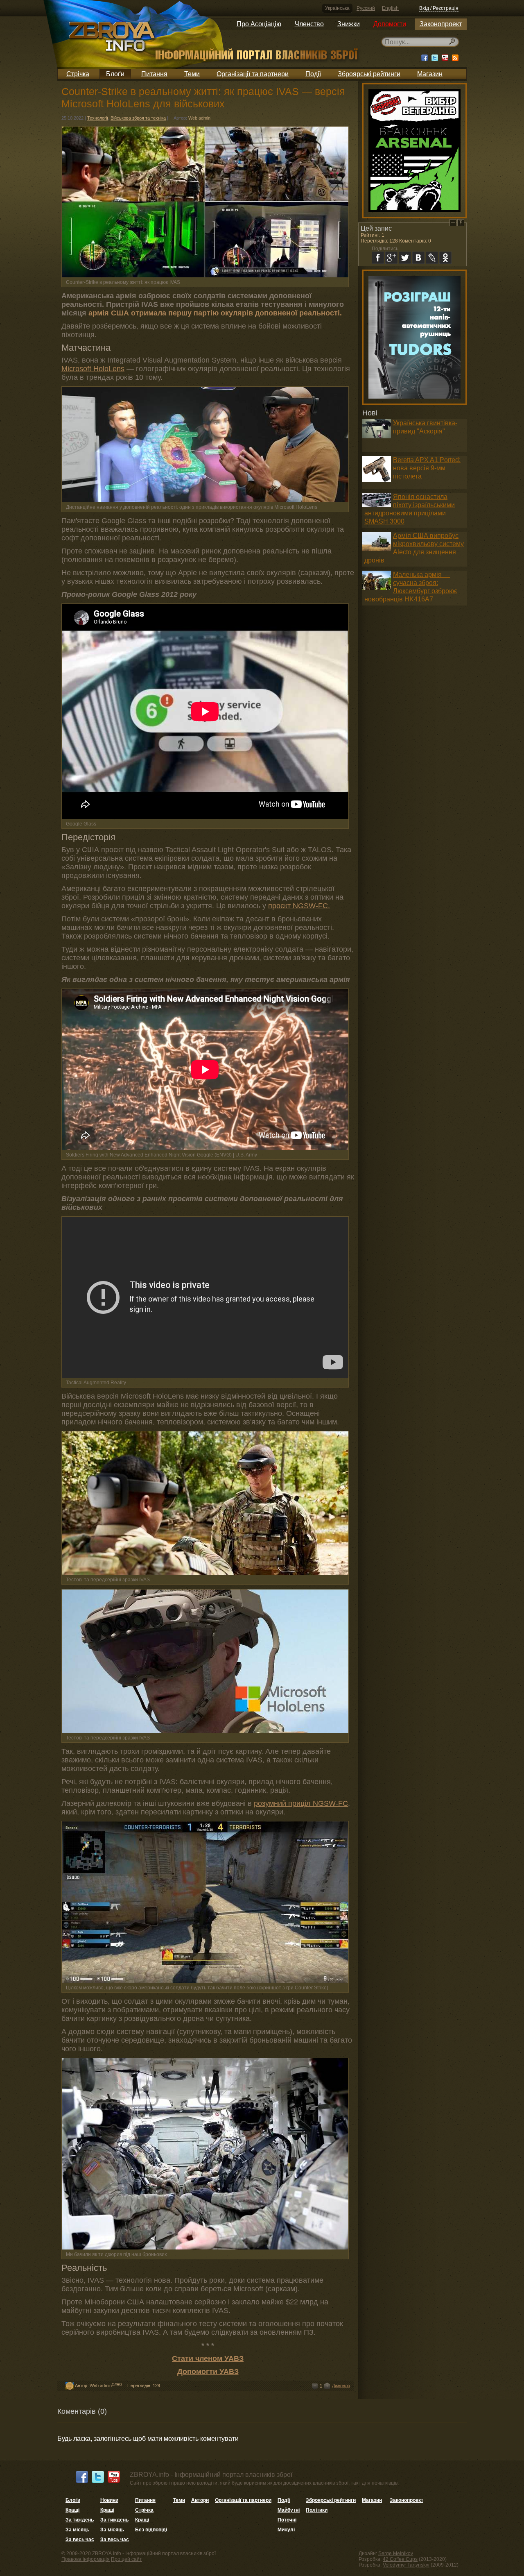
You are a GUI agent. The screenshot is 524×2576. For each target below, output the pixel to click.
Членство (309, 24)
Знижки (349, 24)
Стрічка (78, 74)
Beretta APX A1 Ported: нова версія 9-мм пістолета (427, 468)
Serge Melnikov (396, 2553)
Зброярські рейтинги (369, 74)
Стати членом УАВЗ (208, 2358)
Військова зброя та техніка (138, 118)
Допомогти (390, 24)
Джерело (341, 2386)
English (390, 8)
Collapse (453, 223)
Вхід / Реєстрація (439, 8)
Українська (337, 8)
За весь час (80, 2540)
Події (313, 74)
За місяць (77, 2530)
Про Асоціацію (259, 24)
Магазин (430, 74)
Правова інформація (86, 2559)
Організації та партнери (253, 74)
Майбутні (289, 2510)
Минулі (286, 2530)
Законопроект (441, 24)
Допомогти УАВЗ (208, 2372)
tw (405, 258)
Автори (200, 2500)
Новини (109, 2500)
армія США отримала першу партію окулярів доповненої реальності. (215, 313)
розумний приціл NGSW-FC (301, 1803)
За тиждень (80, 2520)
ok (445, 258)
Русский (366, 8)
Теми (192, 74)
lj (432, 258)
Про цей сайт (126, 2559)
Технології (98, 118)
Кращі (72, 2510)
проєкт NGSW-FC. (299, 906)
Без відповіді (151, 2530)
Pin (461, 223)
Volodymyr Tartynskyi (406, 2565)
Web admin (199, 118)
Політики (317, 2510)
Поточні (287, 2520)
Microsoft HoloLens (93, 369)
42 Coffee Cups (400, 2559)
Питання (154, 74)
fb (378, 258)
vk (418, 258)
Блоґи (115, 74)
